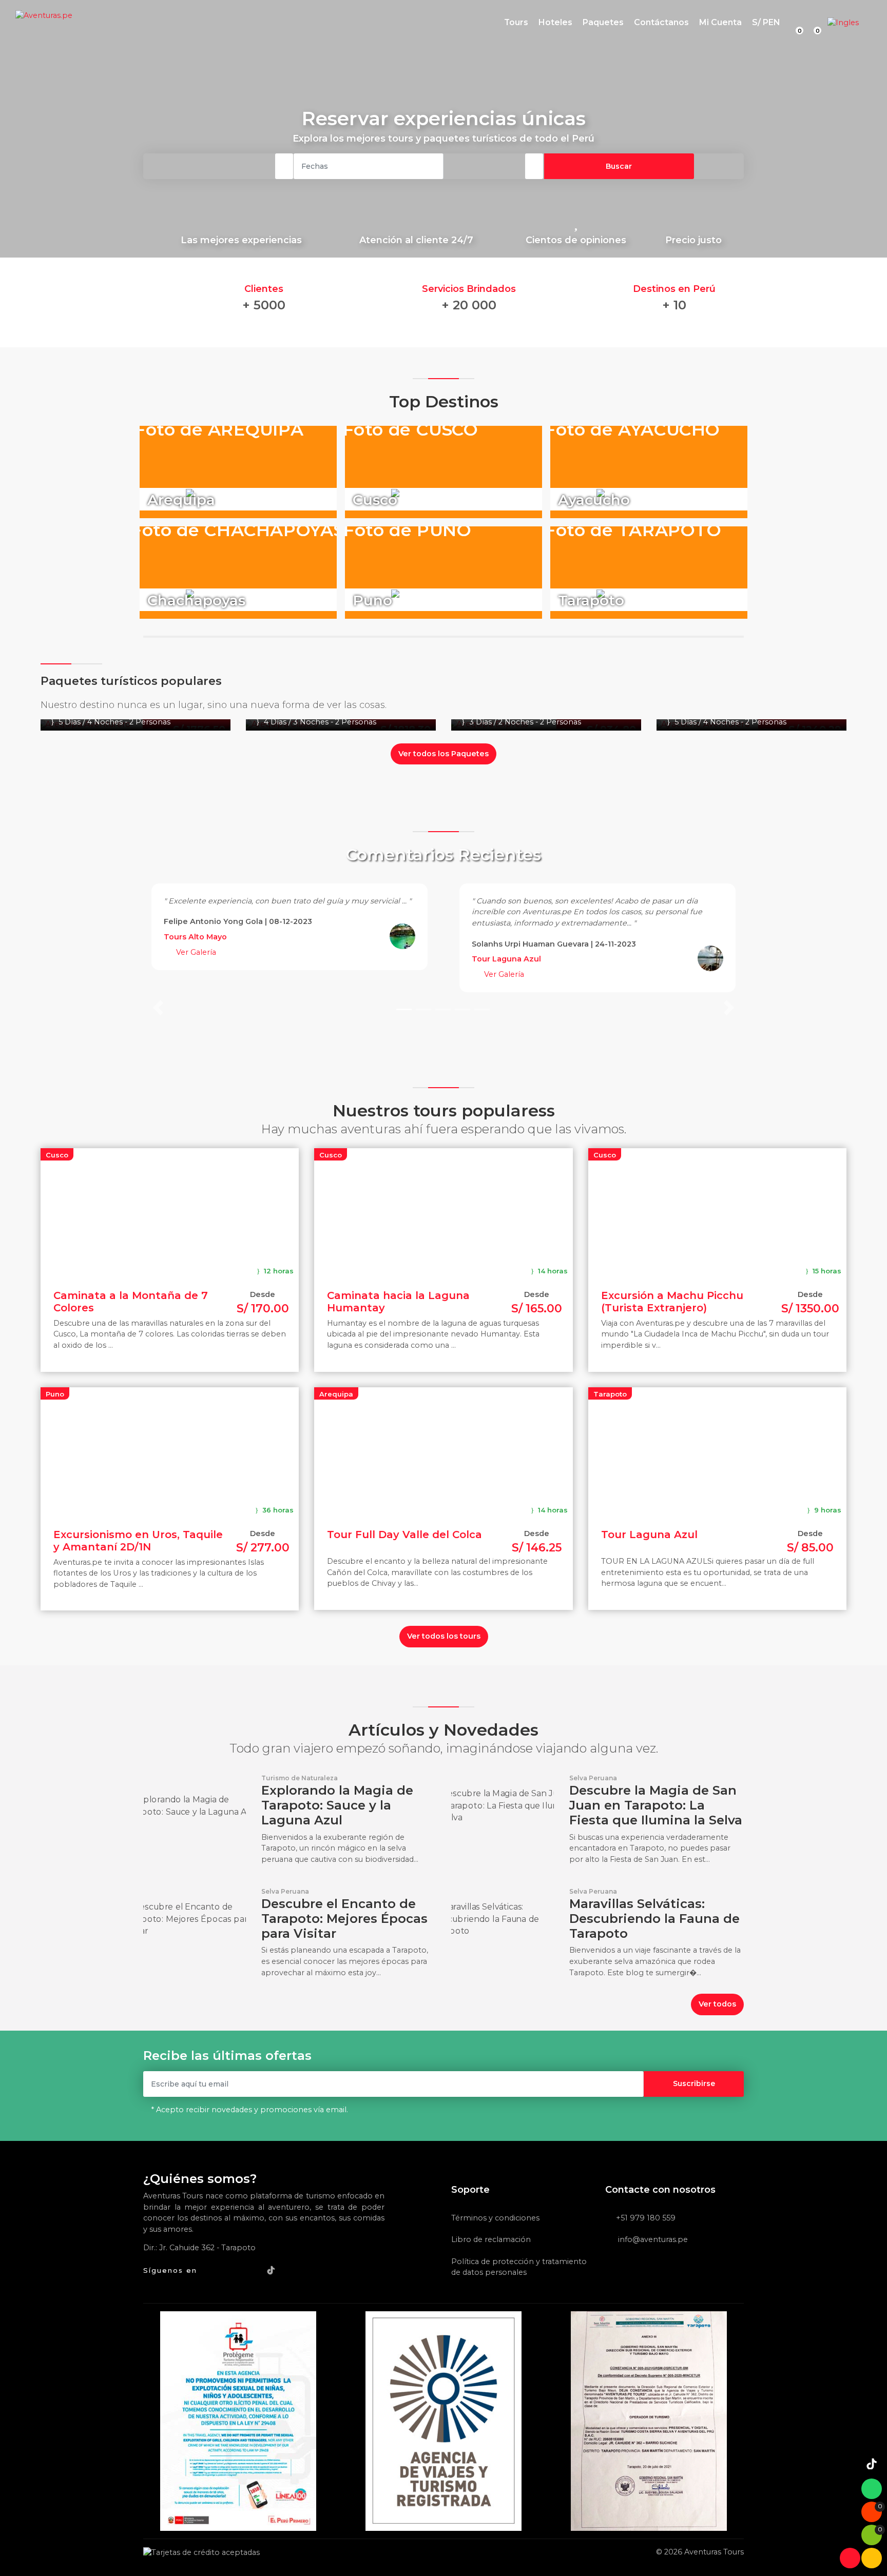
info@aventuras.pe (652, 2239)
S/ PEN (766, 22)
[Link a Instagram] (252, 2269)
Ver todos (717, 2004)
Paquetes (603, 22)
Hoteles (555, 22)
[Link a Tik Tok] (271, 2269)
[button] (158, 945)
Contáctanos (661, 22)
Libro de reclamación (491, 2239)
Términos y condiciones (495, 2218)
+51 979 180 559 (646, 2218)
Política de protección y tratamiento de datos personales (519, 2267)
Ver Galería (195, 952)
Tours (516, 22)
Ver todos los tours (444, 1636)
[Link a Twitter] (232, 2269)
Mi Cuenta (720, 22)
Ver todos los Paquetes (444, 754)
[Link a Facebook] (211, 2269)
